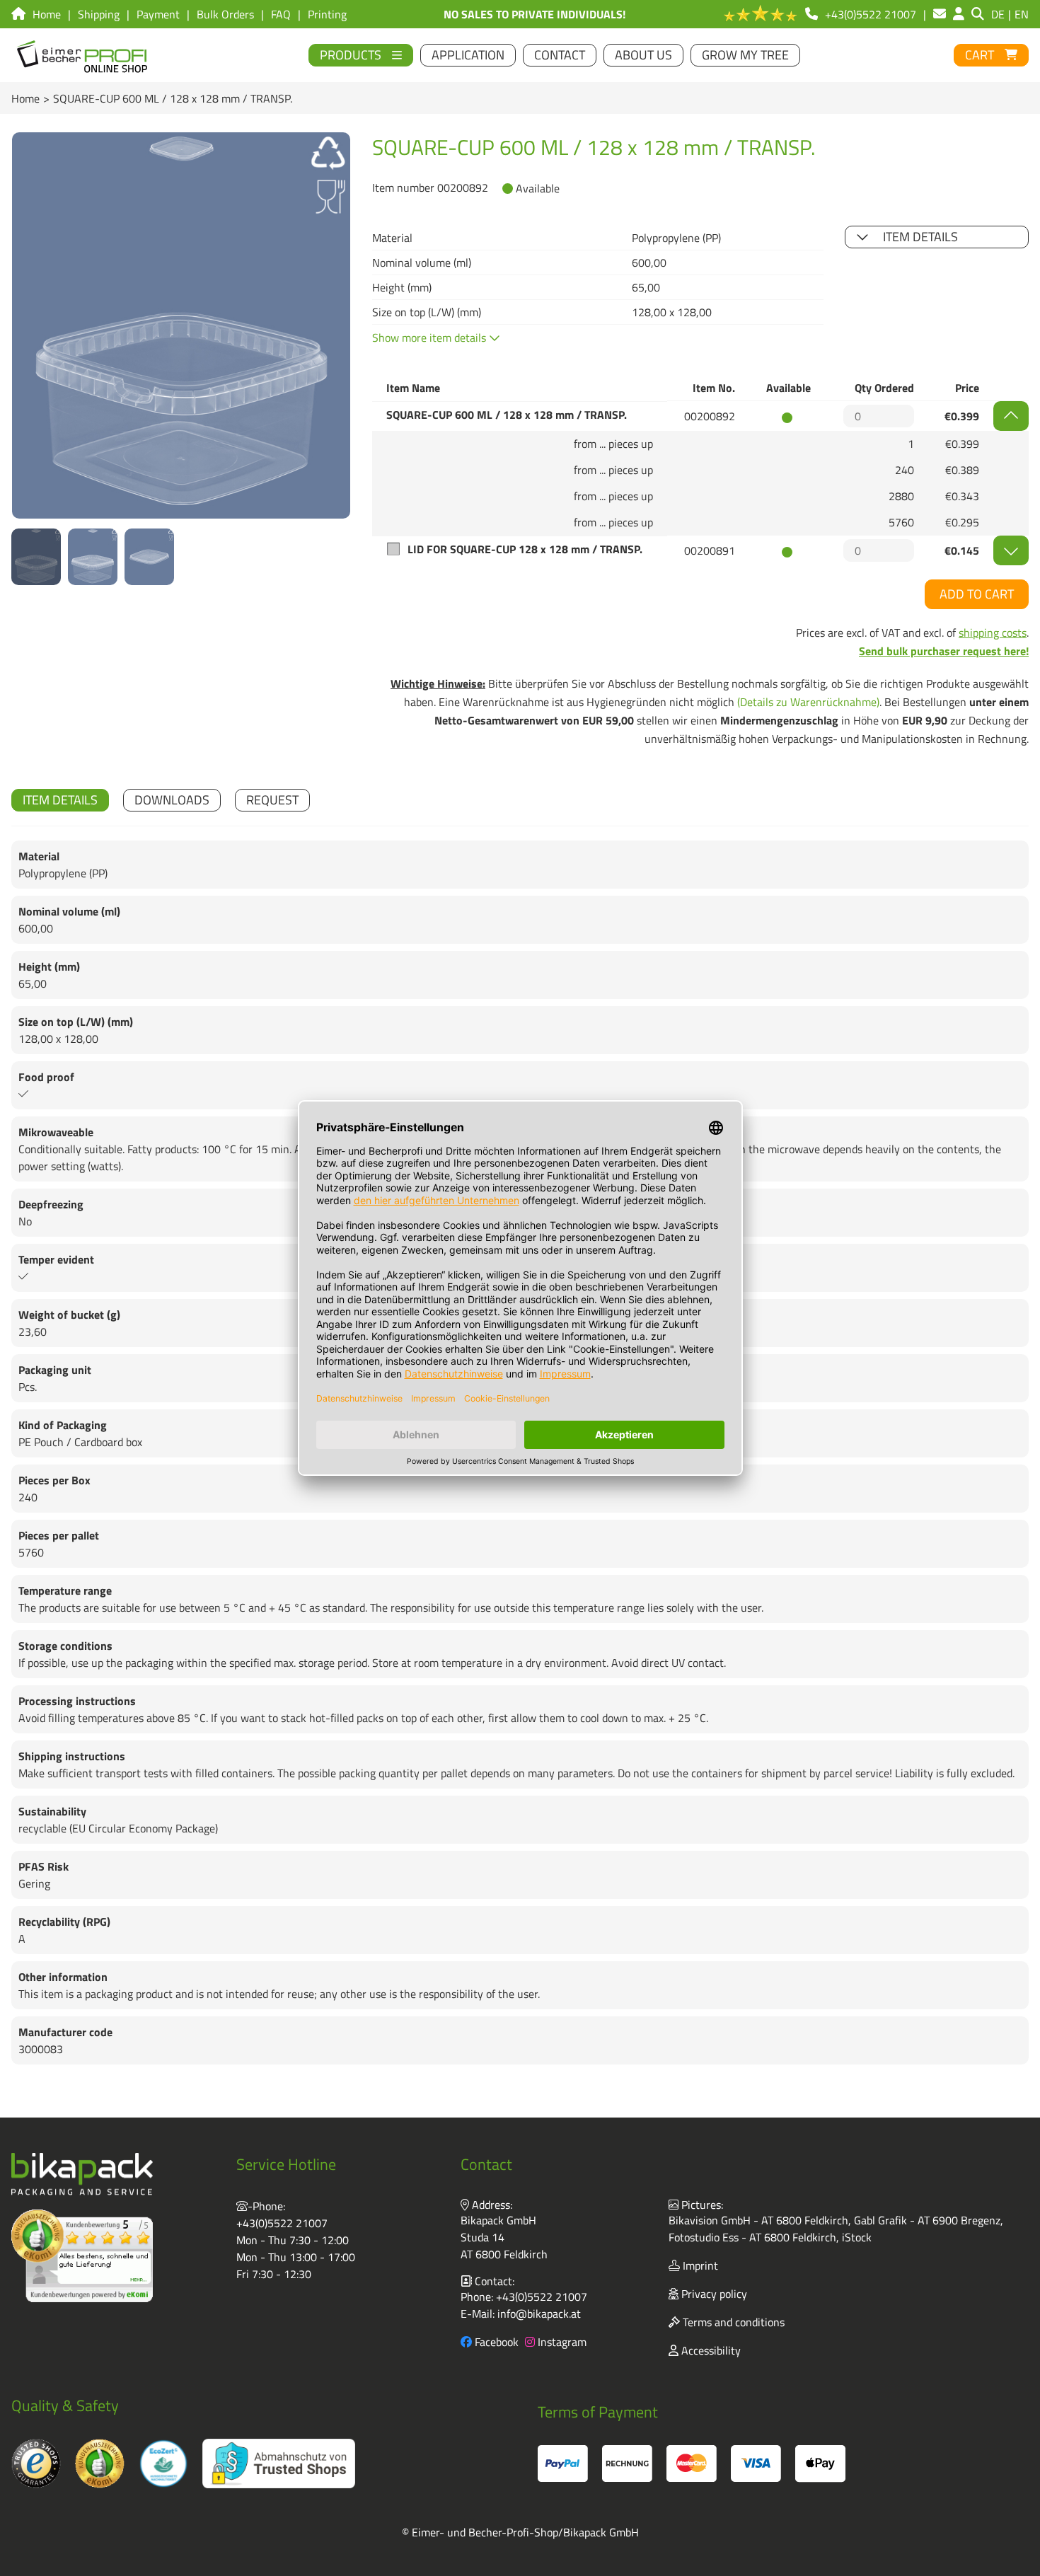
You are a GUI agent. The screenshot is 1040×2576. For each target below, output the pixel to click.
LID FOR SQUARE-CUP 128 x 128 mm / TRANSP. (525, 549)
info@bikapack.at (539, 2314)
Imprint (699, 2265)
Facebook (495, 2342)
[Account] (959, 14)
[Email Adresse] (940, 14)
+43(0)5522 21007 (282, 2223)
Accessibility (710, 2350)
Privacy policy (713, 2294)
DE (998, 14)
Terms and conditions (732, 2322)
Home (25, 98)
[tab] (60, 800)
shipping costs (993, 633)
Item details (920, 237)
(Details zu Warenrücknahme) (808, 702)
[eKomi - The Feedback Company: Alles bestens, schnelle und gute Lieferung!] (82, 2256)
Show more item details (431, 337)
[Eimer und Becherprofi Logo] (83, 55)
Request (272, 800)
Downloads (172, 800)
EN (1022, 14)
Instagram (561, 2342)
